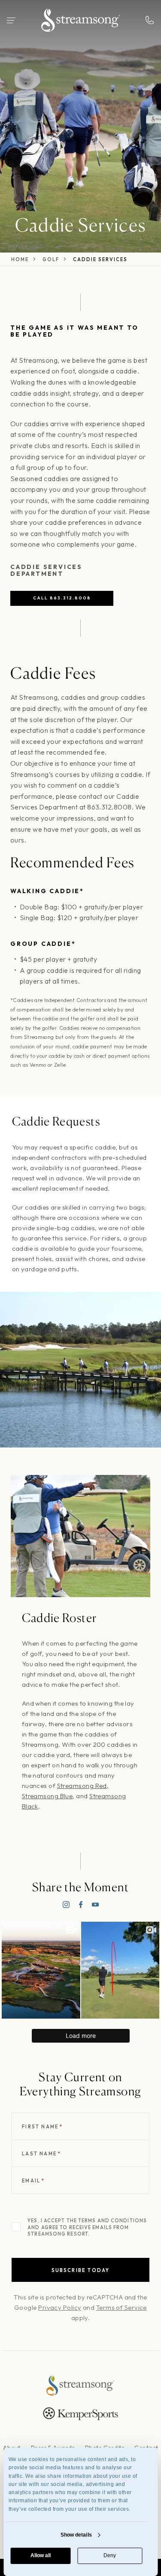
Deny (110, 2555)
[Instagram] (66, 1905)
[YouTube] (95, 1905)
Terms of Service (122, 2307)
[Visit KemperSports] (80, 2414)
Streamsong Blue (47, 1796)
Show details (76, 2535)
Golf (51, 260)
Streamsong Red (82, 1786)
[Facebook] (81, 1905)
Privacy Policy (60, 2307)
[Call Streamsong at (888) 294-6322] (150, 20)
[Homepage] (81, 20)
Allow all (41, 2555)
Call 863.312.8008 (62, 598)
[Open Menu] (11, 20)
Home (20, 260)
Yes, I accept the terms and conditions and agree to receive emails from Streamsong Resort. (87, 2227)
